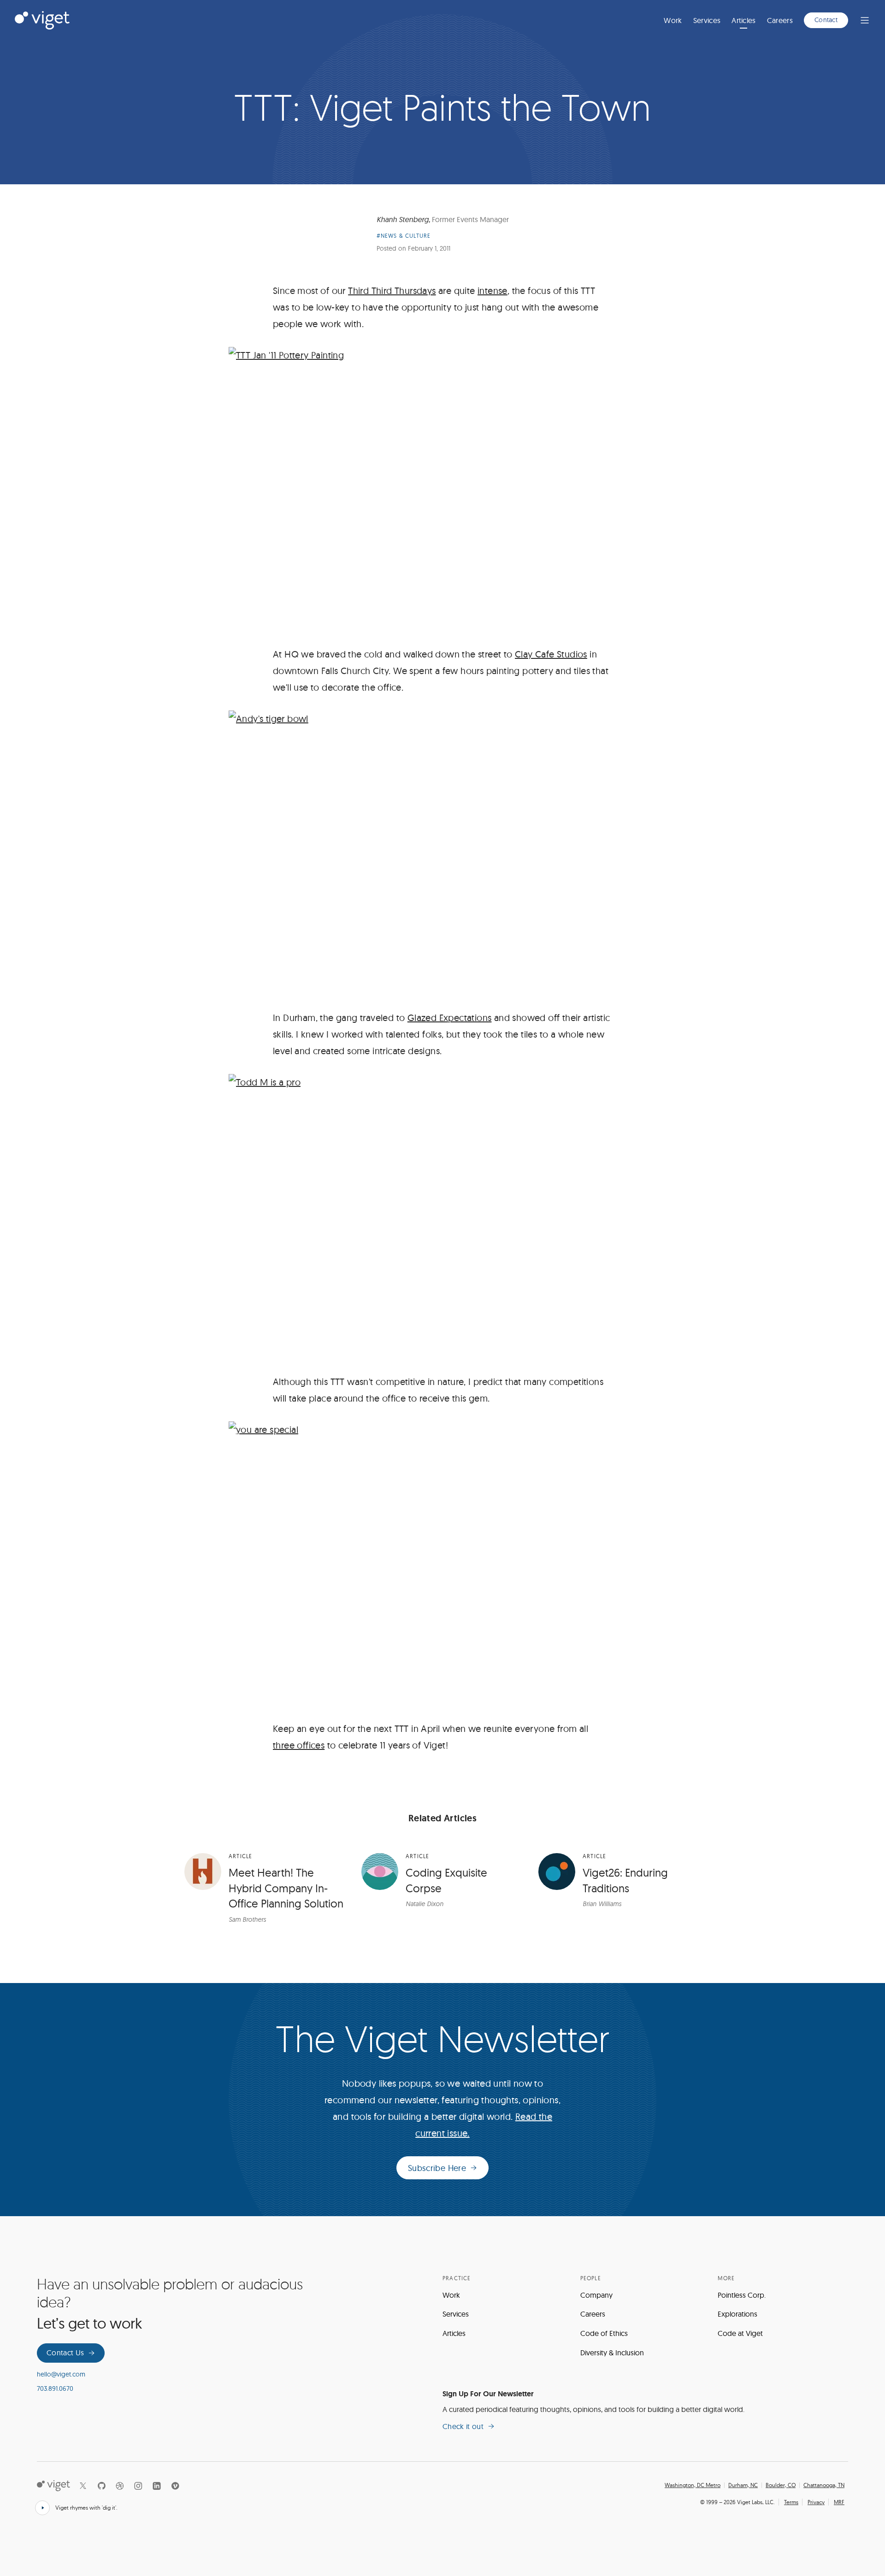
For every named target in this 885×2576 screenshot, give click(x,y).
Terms (791, 2502)
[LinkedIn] (157, 2486)
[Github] (101, 2486)
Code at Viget (740, 2333)
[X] (83, 2486)
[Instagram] (138, 2486)
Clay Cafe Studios (551, 654)
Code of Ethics (604, 2333)
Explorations (737, 2314)
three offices (299, 1745)
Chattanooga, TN (824, 2485)
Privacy (816, 2502)
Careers (780, 20)
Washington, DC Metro (693, 2485)
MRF (839, 2502)
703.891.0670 (55, 2388)
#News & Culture (404, 236)
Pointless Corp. (742, 2295)
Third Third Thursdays (392, 290)
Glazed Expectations (450, 1018)
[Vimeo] (175, 2486)
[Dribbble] (120, 2486)
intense (493, 290)
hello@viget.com (61, 2374)
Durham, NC (743, 2485)
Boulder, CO (781, 2485)
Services (707, 20)
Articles (744, 20)
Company (596, 2295)
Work (673, 20)
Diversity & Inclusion (612, 2353)
